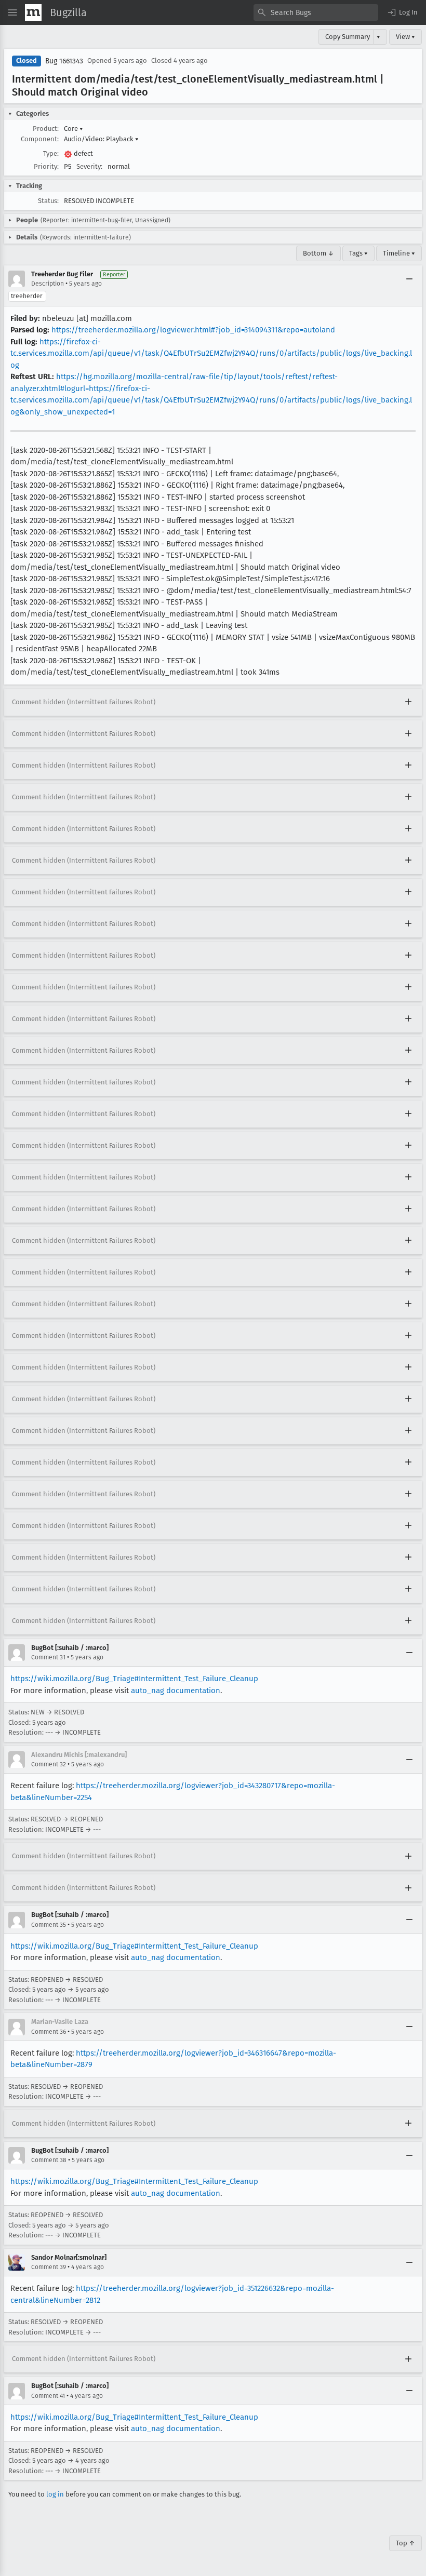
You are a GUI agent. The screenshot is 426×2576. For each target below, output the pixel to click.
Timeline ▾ (399, 253)
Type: (51, 153)
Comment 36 (49, 2032)
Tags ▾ (358, 253)
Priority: (46, 166)
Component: (40, 139)
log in (55, 2494)
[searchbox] (316, 12)
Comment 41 (48, 2396)
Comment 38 (49, 2160)
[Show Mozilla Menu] (33, 12)
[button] (402, 12)
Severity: (89, 166)
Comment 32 (49, 1764)
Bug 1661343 (64, 61)
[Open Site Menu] (12, 12)
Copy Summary (348, 37)
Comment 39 (49, 2267)
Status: (48, 201)
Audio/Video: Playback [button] (101, 139)
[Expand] (408, 702)
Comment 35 (49, 1925)
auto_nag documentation (176, 1691)
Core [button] (74, 129)
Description (48, 284)
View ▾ (405, 37)
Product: (46, 129)
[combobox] (316, 12)
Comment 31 (48, 1657)
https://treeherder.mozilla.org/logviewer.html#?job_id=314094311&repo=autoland (193, 330)
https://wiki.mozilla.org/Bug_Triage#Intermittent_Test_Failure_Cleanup (134, 1679)
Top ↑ (405, 2543)
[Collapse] (409, 279)
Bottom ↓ (318, 253)
